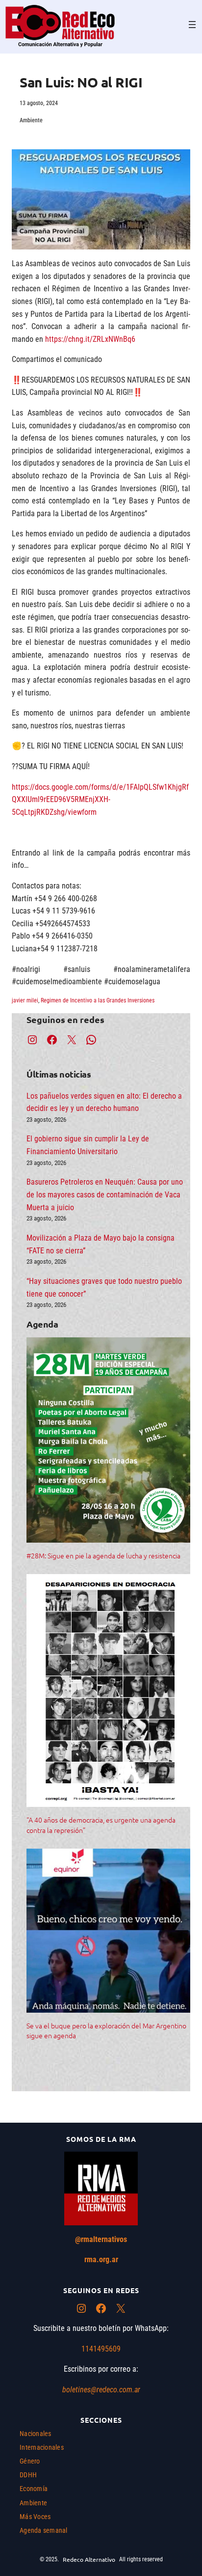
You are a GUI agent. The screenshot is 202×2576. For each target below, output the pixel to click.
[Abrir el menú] (192, 25)
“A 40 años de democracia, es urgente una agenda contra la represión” (101, 1825)
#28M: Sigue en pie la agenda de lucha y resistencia (103, 1555)
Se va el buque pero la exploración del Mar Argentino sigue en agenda (106, 2030)
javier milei (25, 1000)
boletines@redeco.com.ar (101, 2390)
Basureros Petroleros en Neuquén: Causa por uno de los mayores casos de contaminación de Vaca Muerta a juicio (105, 1194)
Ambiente (31, 120)
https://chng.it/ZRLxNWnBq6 (90, 339)
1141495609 (101, 2349)
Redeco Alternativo (89, 2559)
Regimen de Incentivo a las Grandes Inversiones (98, 1000)
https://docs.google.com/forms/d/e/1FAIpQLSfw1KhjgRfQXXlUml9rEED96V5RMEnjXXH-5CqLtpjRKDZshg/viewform (100, 800)
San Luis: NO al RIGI (81, 82)
